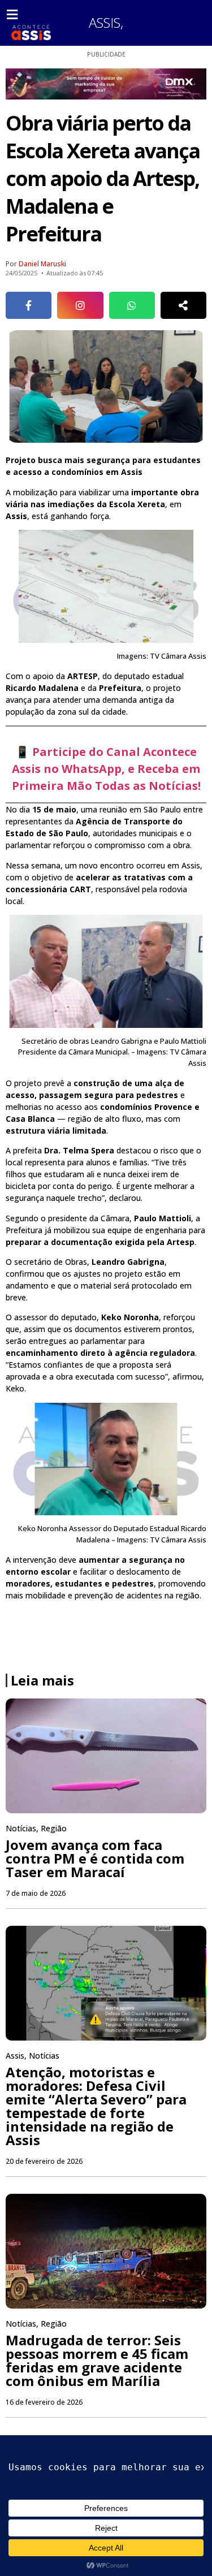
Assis (105, 22)
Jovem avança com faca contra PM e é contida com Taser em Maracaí (95, 1858)
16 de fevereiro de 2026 (44, 2402)
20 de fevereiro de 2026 (44, 2161)
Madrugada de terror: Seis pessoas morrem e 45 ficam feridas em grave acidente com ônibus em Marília (97, 2360)
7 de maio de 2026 (36, 1893)
